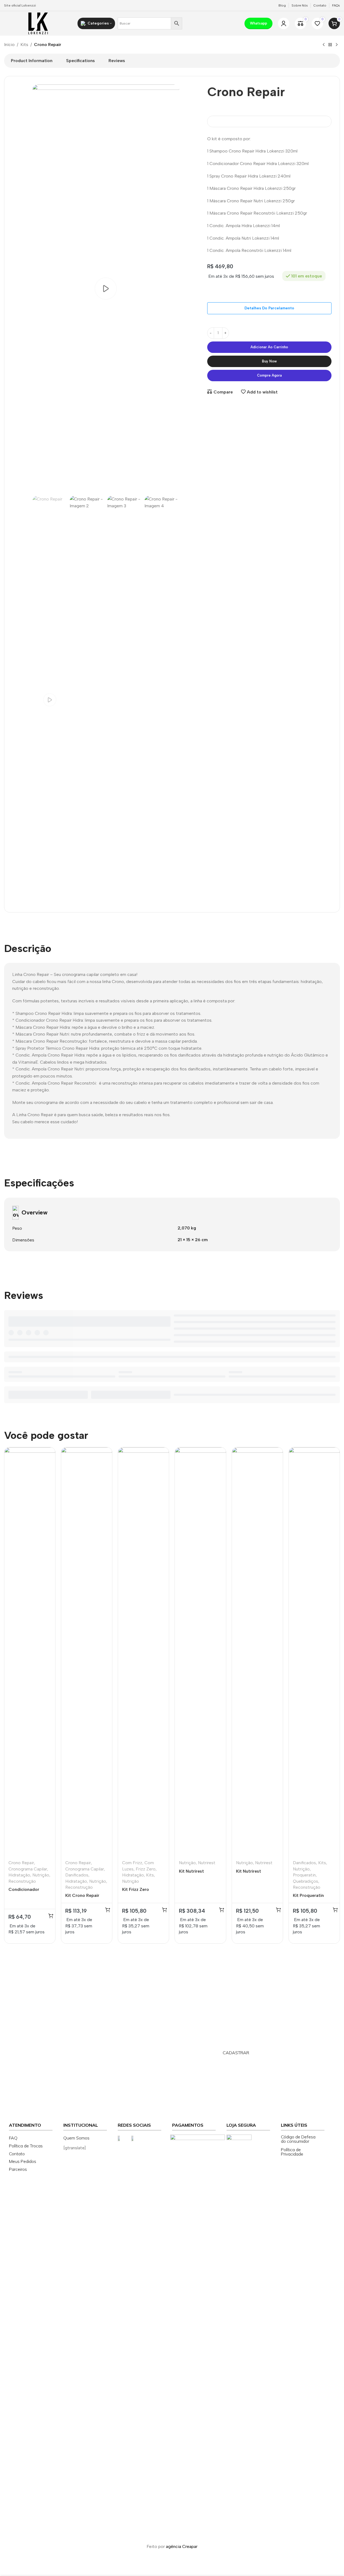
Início (9, 45)
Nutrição (41, 1875)
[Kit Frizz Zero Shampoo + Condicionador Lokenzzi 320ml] (143, 1652)
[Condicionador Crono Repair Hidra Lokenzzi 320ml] (30, 1652)
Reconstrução (22, 1881)
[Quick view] (48, 1466)
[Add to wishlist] (48, 1477)
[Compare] (48, 1455)
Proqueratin (304, 1875)
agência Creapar (182, 2546)
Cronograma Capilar (28, 1869)
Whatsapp (258, 23)
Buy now (269, 361)
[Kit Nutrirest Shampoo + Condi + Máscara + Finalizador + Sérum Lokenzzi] (200, 1652)
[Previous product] (324, 45)
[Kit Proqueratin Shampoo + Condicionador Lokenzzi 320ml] (314, 1652)
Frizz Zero (146, 1869)
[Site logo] (38, 23)
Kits (24, 45)
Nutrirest (207, 1863)
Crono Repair (21, 1863)
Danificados (77, 1875)
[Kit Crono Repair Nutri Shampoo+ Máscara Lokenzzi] (87, 1652)
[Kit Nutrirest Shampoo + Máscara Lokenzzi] (257, 1652)
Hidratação (19, 1875)
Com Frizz (132, 1863)
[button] (51, 1916)
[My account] (284, 23)
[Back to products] (330, 45)
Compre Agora (269, 375)
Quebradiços (306, 1881)
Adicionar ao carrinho (269, 347)
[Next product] (337, 45)
